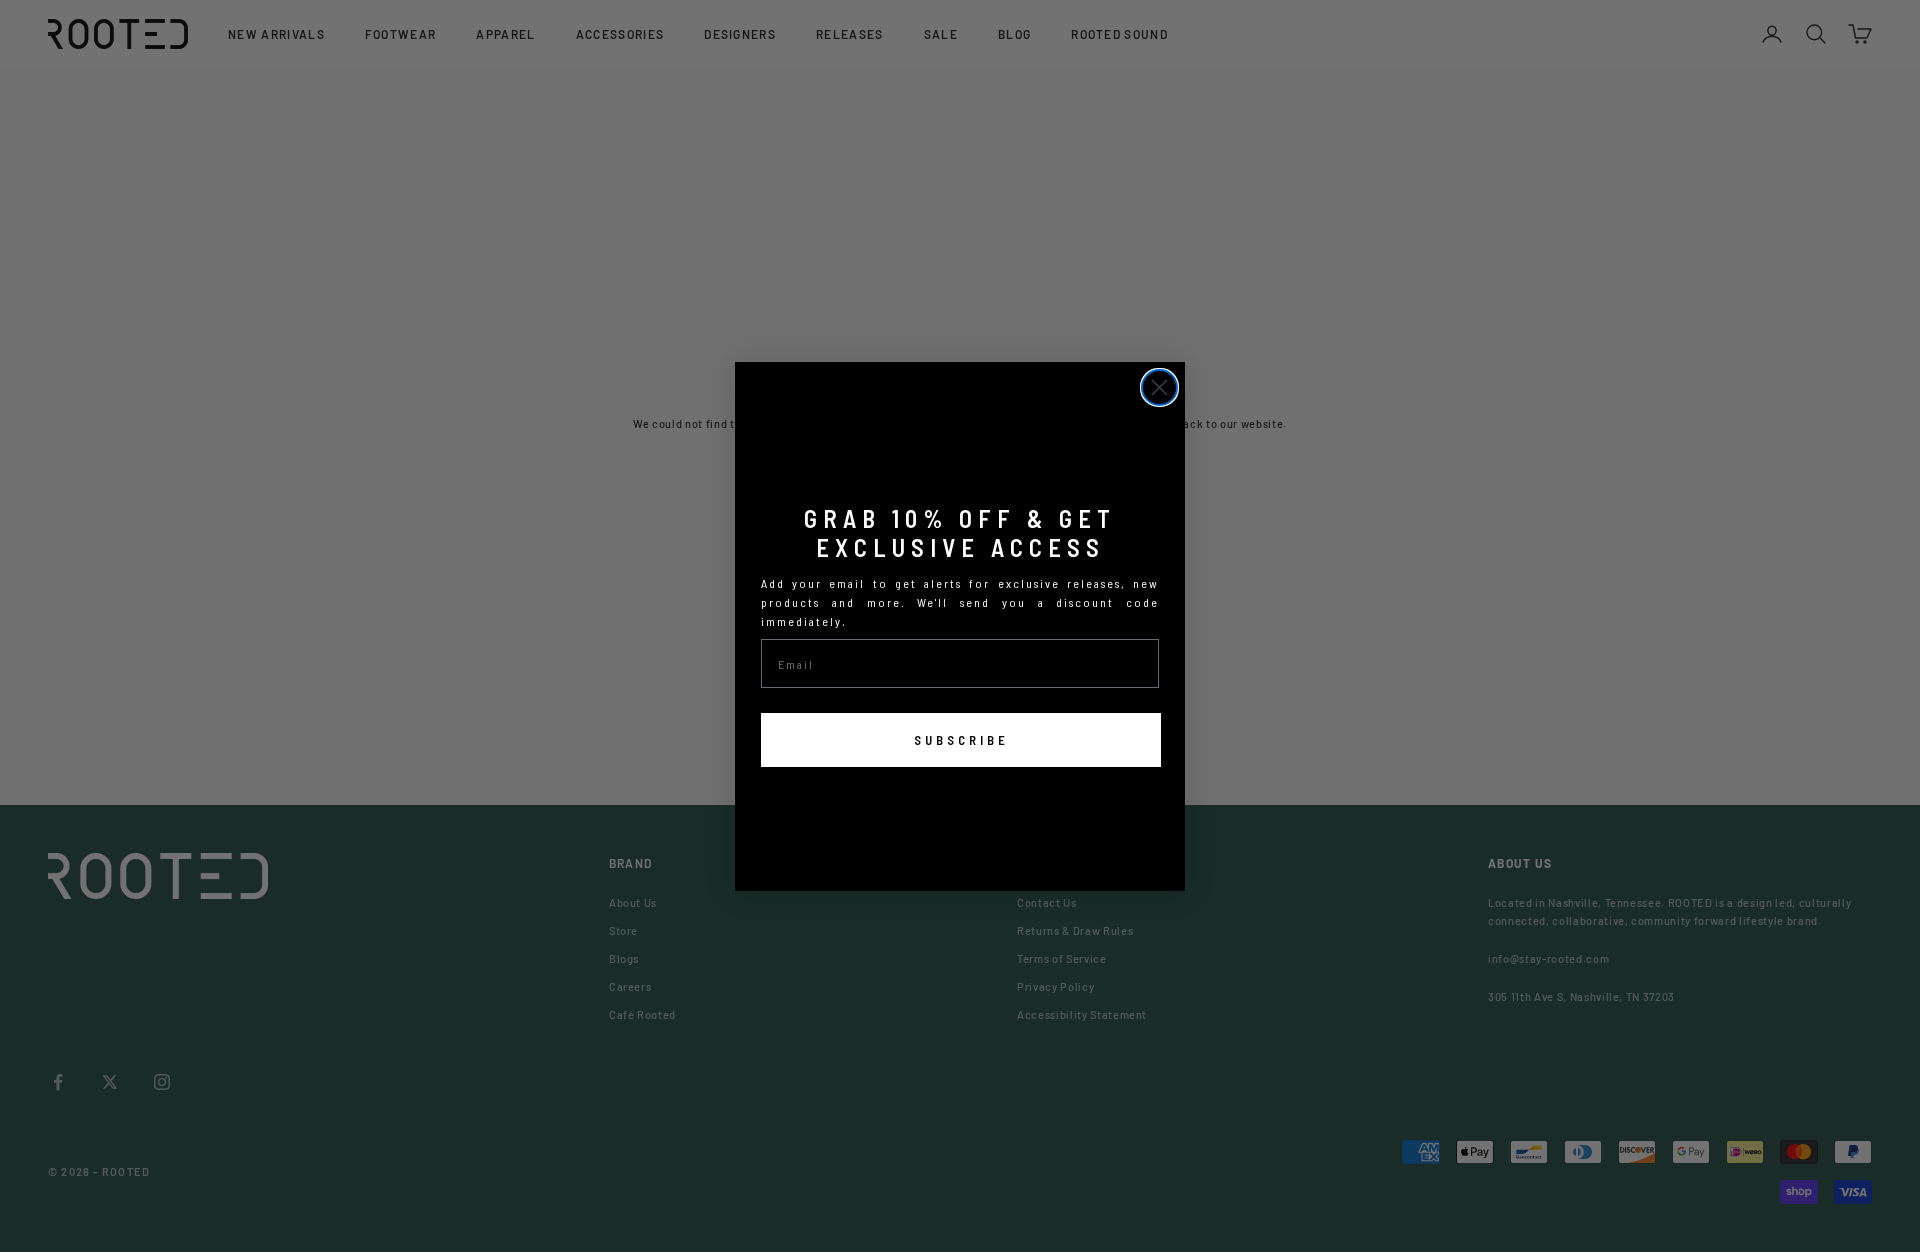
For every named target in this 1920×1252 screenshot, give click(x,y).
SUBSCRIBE (961, 740)
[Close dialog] (1159, 387)
